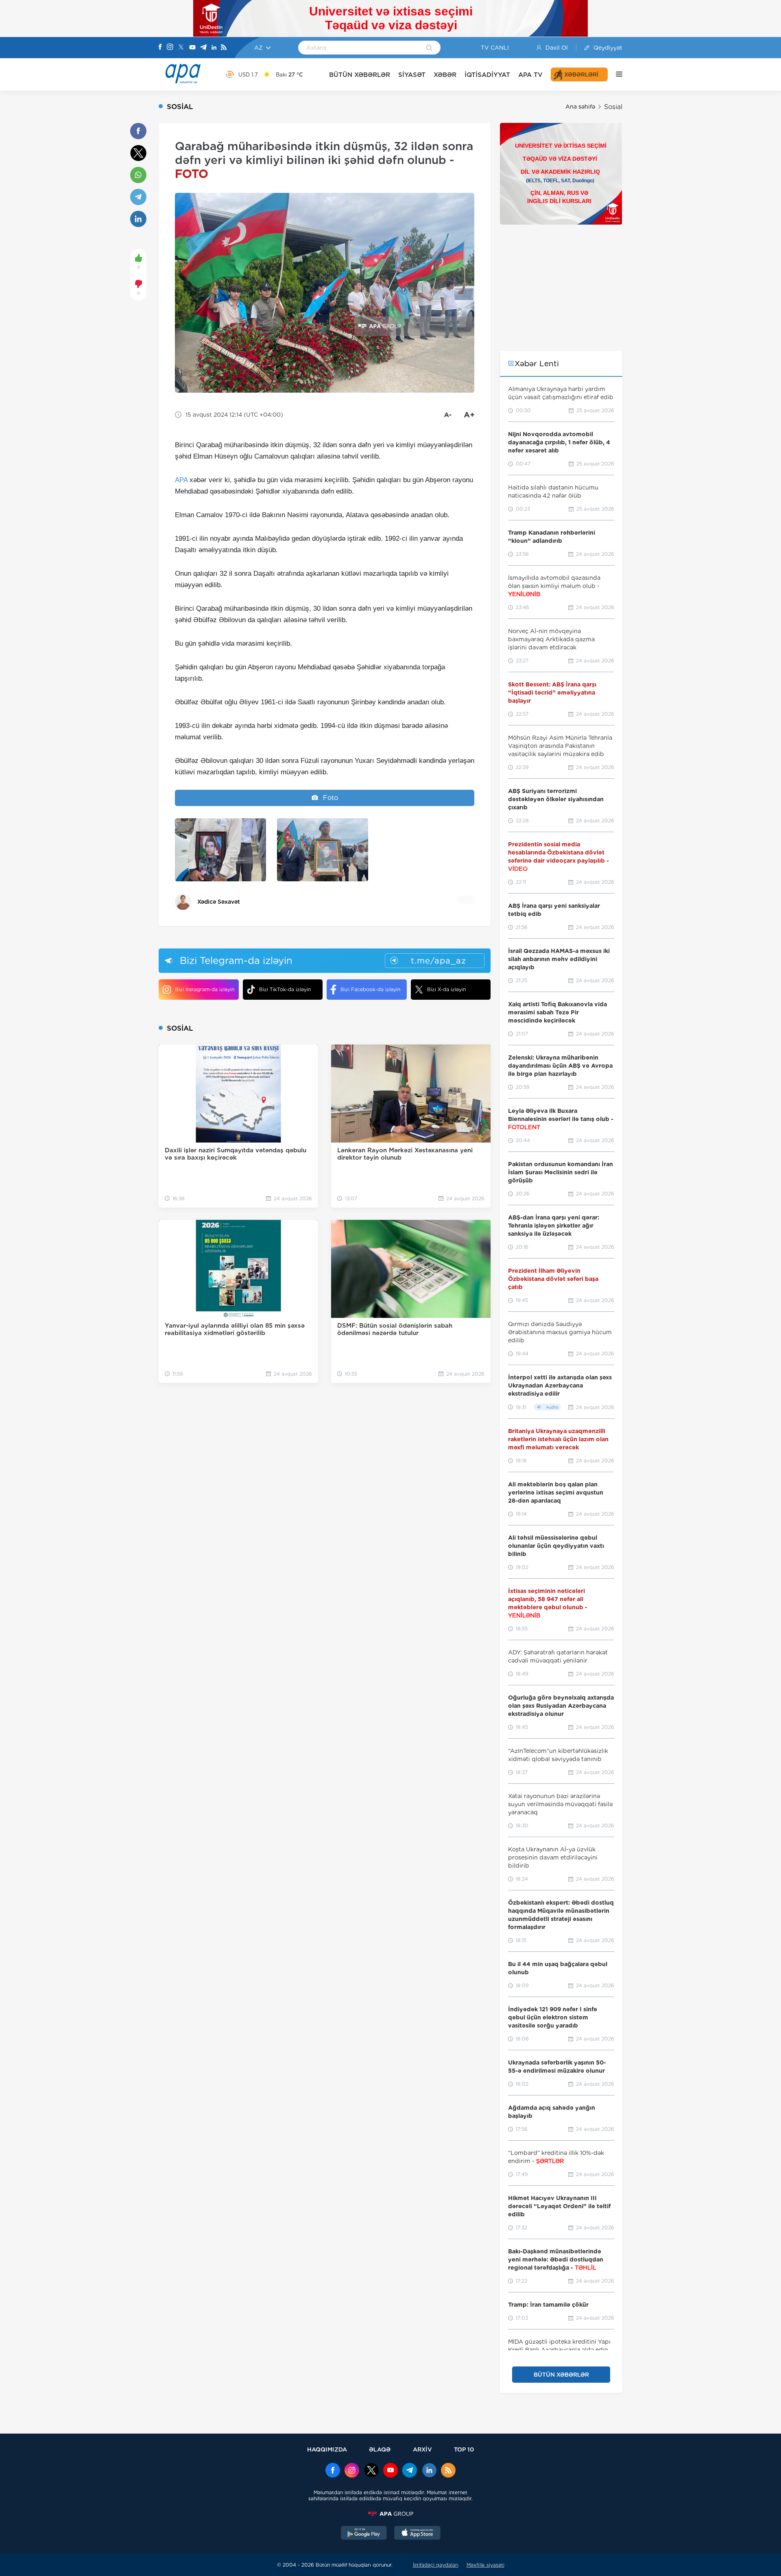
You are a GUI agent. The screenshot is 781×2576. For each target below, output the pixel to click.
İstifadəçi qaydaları (436, 2565)
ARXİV (422, 2449)
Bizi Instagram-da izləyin (205, 989)
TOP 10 (464, 2449)
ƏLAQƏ (380, 2449)
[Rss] (224, 48)
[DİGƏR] (615, 74)
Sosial (613, 107)
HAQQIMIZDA (327, 2449)
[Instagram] (170, 48)
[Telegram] (203, 48)
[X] (181, 48)
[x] (371, 2471)
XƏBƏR (445, 75)
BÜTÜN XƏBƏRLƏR (360, 75)
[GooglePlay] (364, 2534)
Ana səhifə (580, 107)
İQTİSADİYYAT (487, 75)
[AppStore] (417, 2534)
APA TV (530, 75)
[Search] (429, 48)
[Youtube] (192, 48)
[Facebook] (160, 48)
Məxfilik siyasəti (485, 2565)
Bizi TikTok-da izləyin (285, 989)
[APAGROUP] (390, 2514)
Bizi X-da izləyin (446, 989)
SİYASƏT (412, 75)
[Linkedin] (214, 48)
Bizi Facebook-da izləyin (370, 989)
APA (181, 480)
